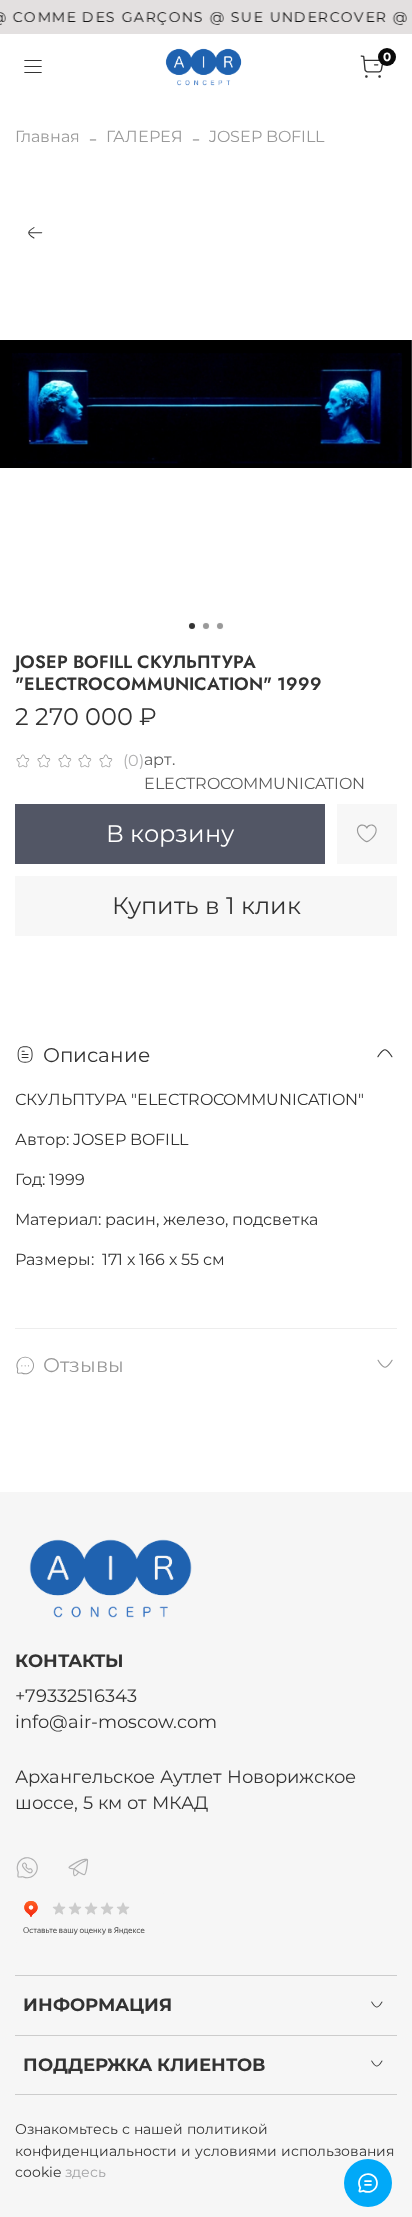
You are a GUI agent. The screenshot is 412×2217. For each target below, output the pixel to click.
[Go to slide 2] (206, 626)
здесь (85, 2172)
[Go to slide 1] (192, 626)
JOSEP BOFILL (266, 136)
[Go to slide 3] (220, 626)
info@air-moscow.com (116, 1721)
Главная (47, 136)
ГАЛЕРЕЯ (144, 136)
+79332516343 (76, 1695)
